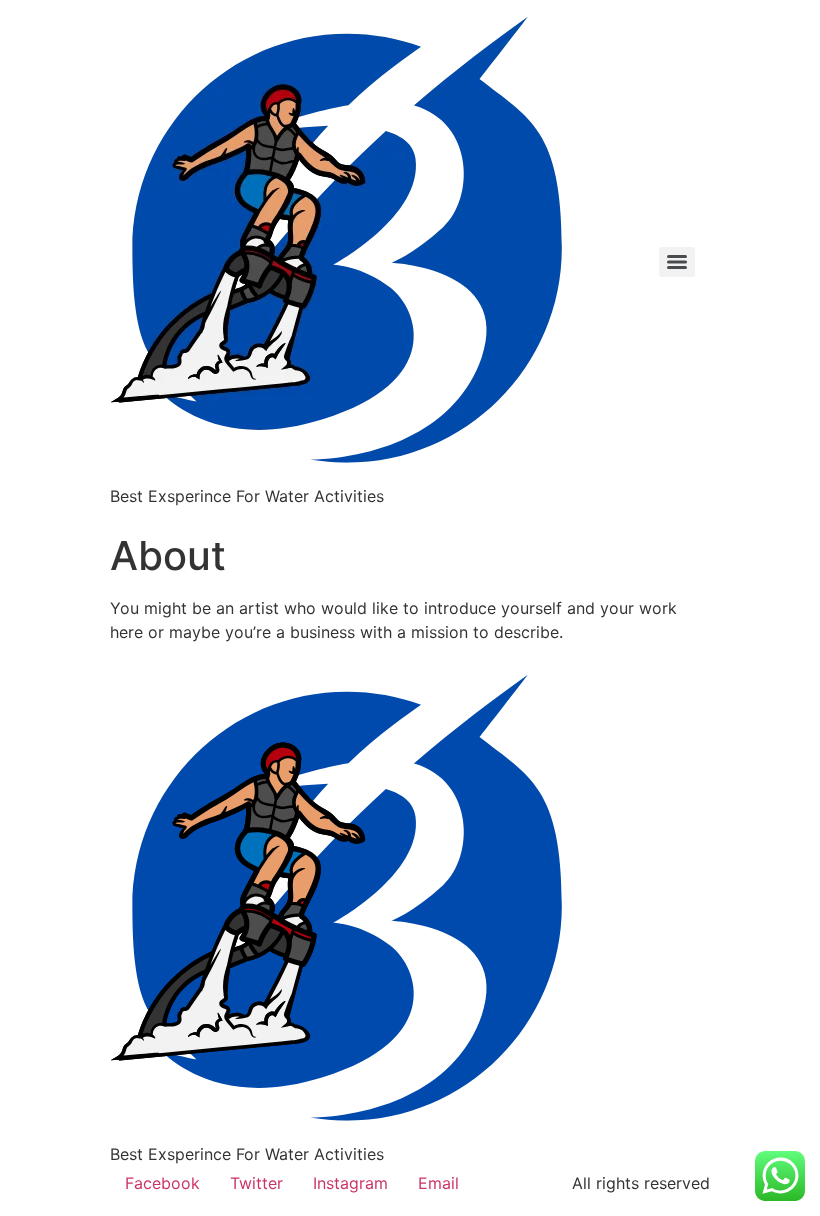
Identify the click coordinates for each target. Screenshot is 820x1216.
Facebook (162, 1183)
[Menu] (677, 262)
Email (438, 1183)
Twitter (256, 1183)
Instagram (350, 1183)
